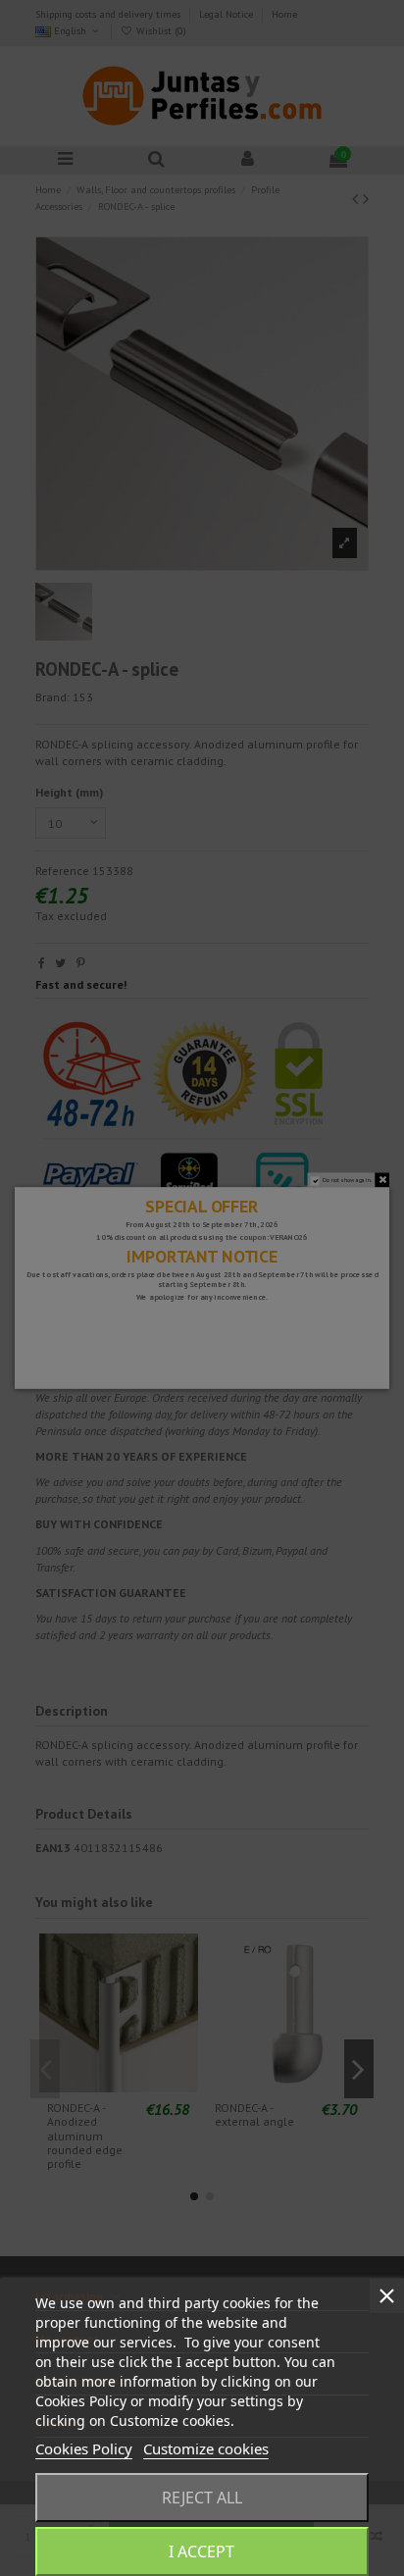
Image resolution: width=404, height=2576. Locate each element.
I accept (202, 2551)
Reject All (202, 2498)
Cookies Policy (84, 2448)
